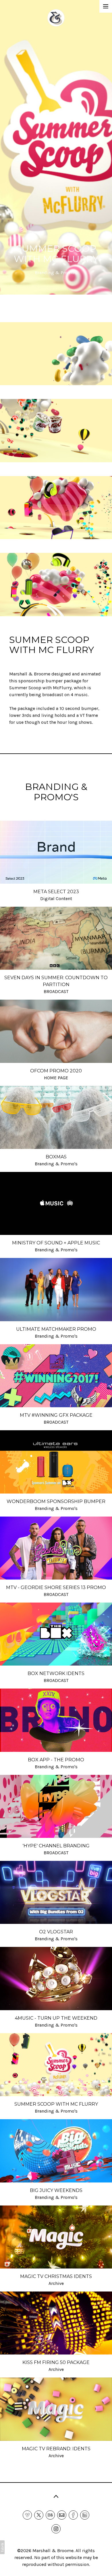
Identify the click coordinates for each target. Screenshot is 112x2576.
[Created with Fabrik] (2, 2547)
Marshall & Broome (53, 2551)
